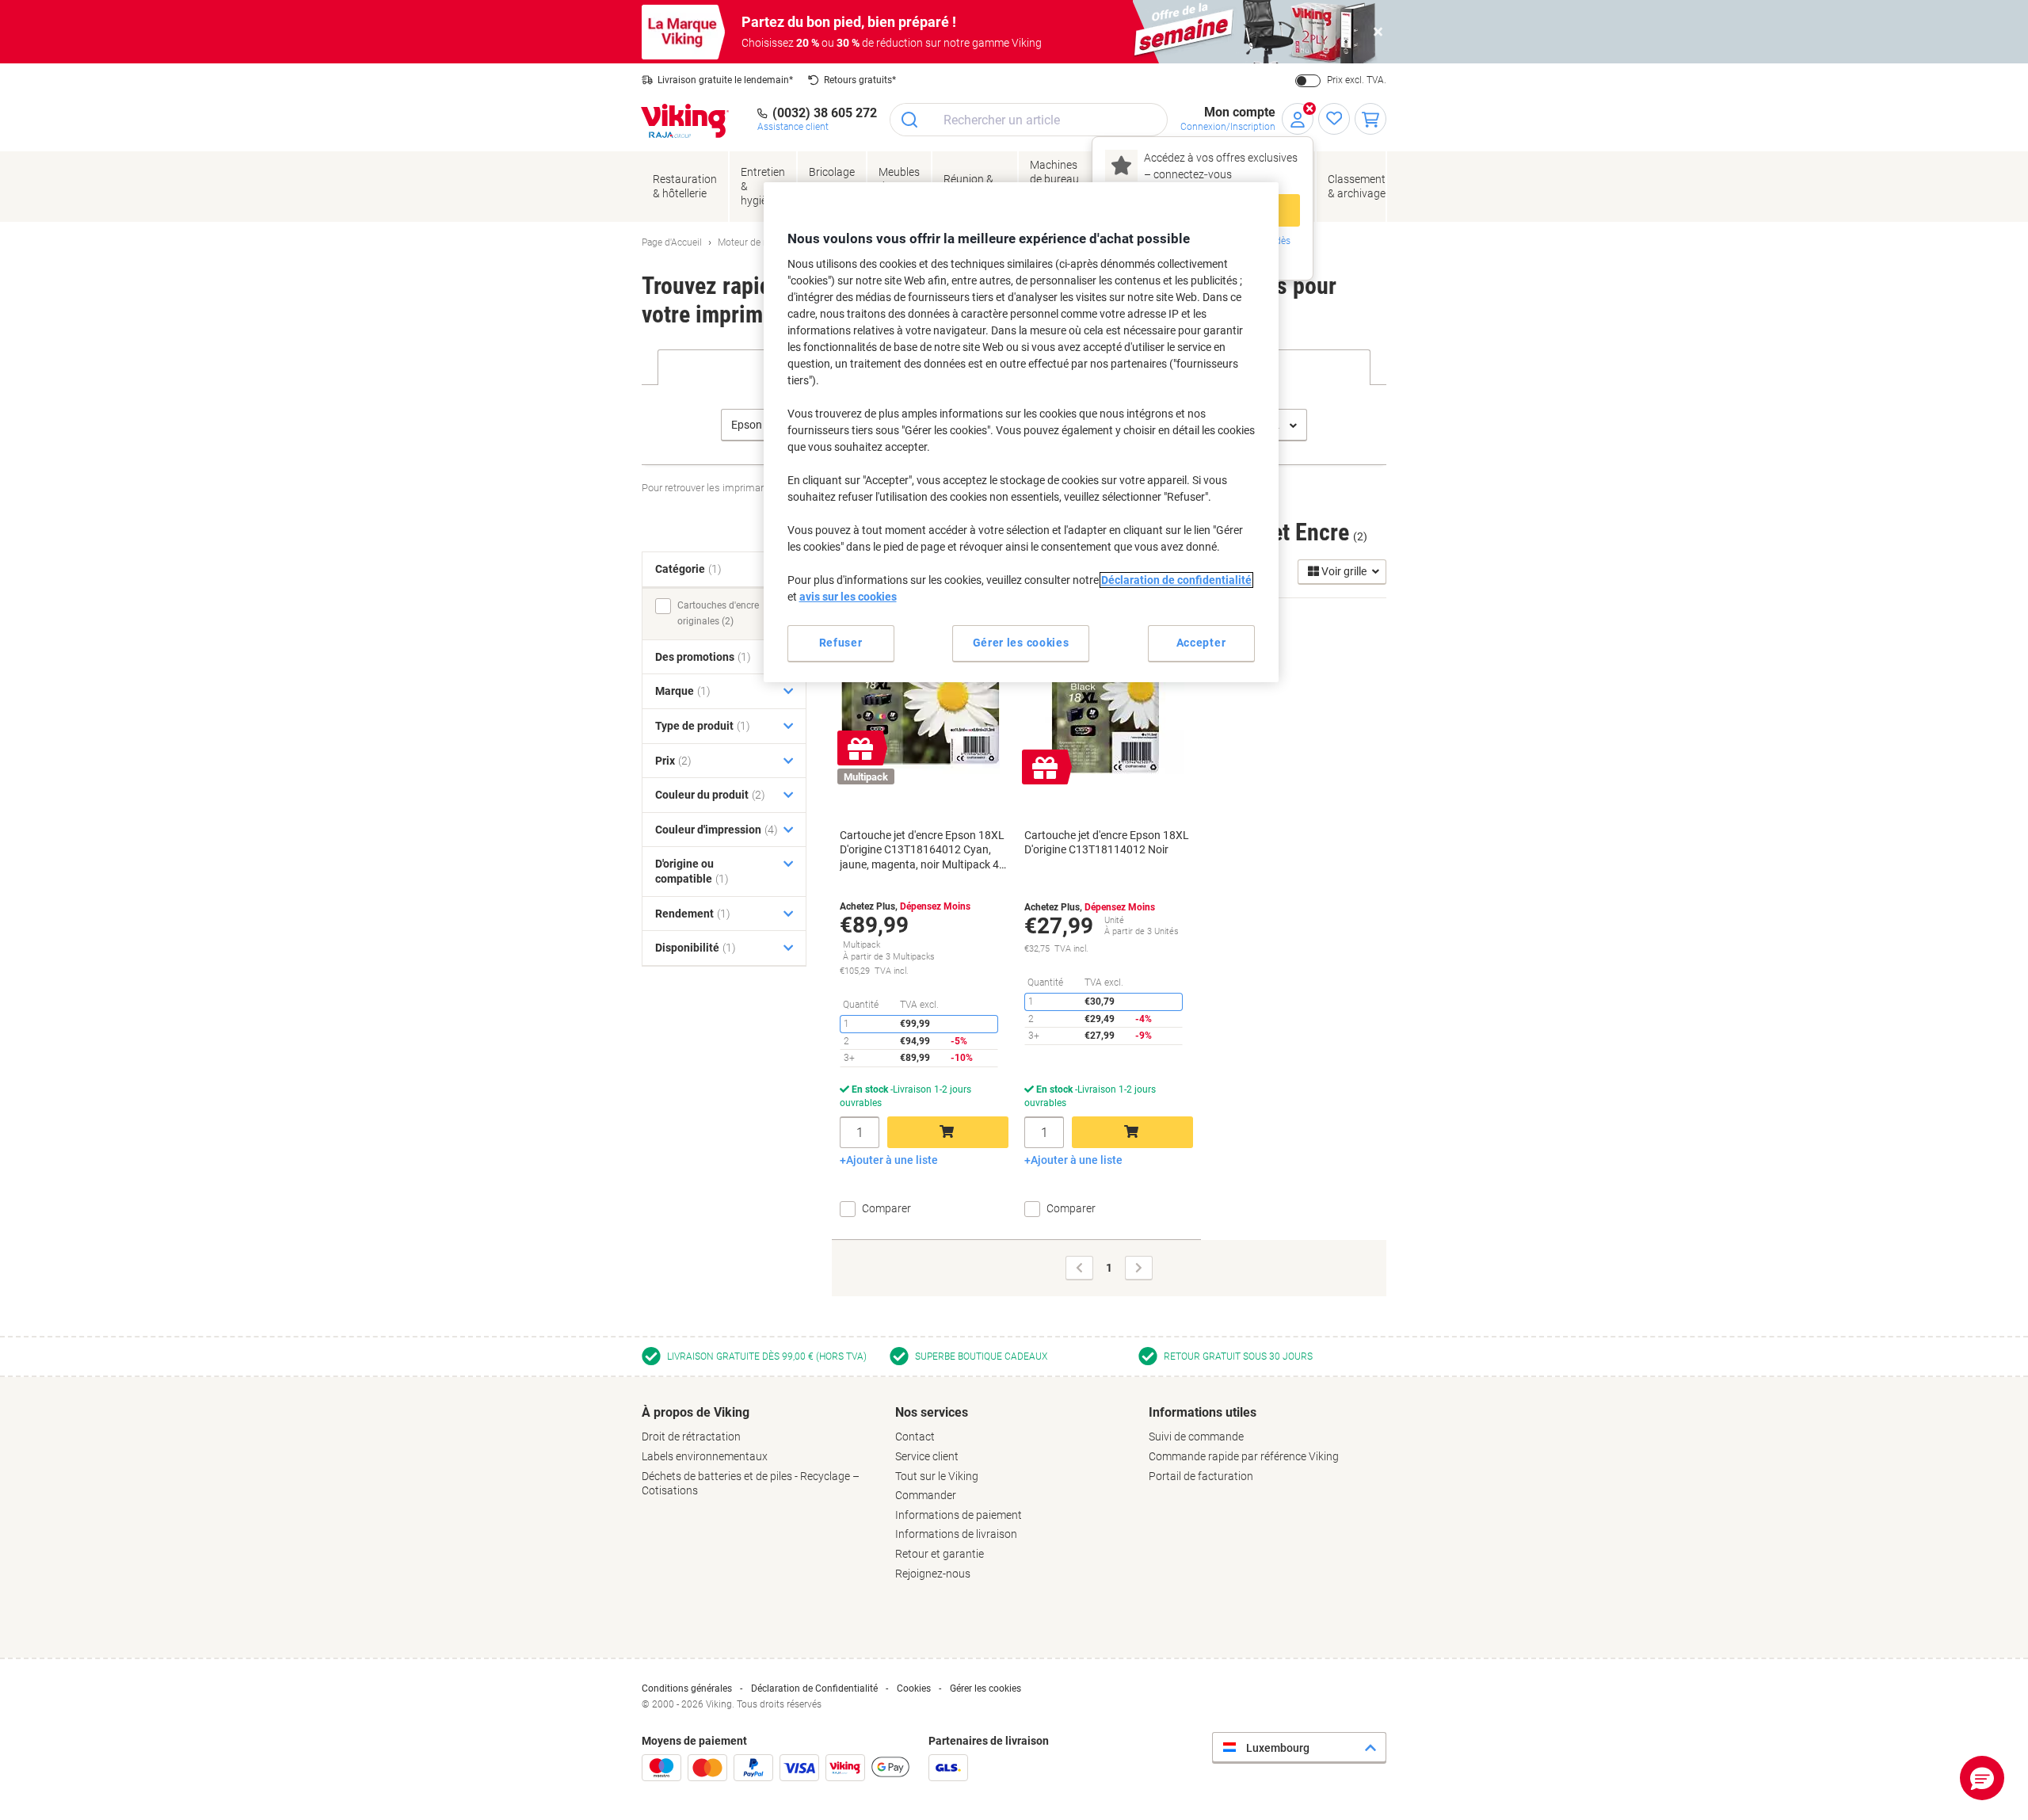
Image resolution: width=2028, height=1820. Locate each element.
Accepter (1201, 643)
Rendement (693, 914)
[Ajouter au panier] (948, 1132)
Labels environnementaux (705, 1456)
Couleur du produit (710, 795)
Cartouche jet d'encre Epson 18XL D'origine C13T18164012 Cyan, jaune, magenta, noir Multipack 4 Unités (922, 850)
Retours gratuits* (860, 80)
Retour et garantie (940, 1554)
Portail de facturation (1201, 1476)
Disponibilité (696, 948)
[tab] (760, 1452)
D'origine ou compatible (692, 871)
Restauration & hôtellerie (685, 186)
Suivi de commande (1196, 1437)
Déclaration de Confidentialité (814, 1688)
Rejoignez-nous (933, 1574)
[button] (1982, 1778)
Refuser (841, 643)
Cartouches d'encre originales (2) (718, 613)
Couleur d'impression (717, 830)
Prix (673, 761)
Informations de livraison (956, 1534)
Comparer (886, 1208)
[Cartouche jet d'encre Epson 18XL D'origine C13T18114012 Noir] (1105, 695)
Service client (927, 1456)
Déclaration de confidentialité (1176, 580)
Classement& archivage (1357, 186)
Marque (683, 691)
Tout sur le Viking (937, 1476)
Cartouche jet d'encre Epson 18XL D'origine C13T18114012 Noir (1107, 842)
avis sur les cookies (848, 597)
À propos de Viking (696, 1412)
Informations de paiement (959, 1515)
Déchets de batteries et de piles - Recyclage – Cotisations (751, 1484)
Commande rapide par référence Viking (1244, 1456)
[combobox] (1029, 120)
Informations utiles (1203, 1412)
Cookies (914, 1688)
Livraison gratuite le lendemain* (725, 80)
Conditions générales (687, 1688)
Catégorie (688, 569)
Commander (926, 1495)
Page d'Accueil (672, 242)
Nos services (932, 1412)
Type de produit (703, 726)
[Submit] (911, 120)
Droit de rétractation (691, 1437)
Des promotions (703, 657)
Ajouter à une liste (892, 1160)
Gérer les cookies (985, 1688)
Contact (915, 1437)
